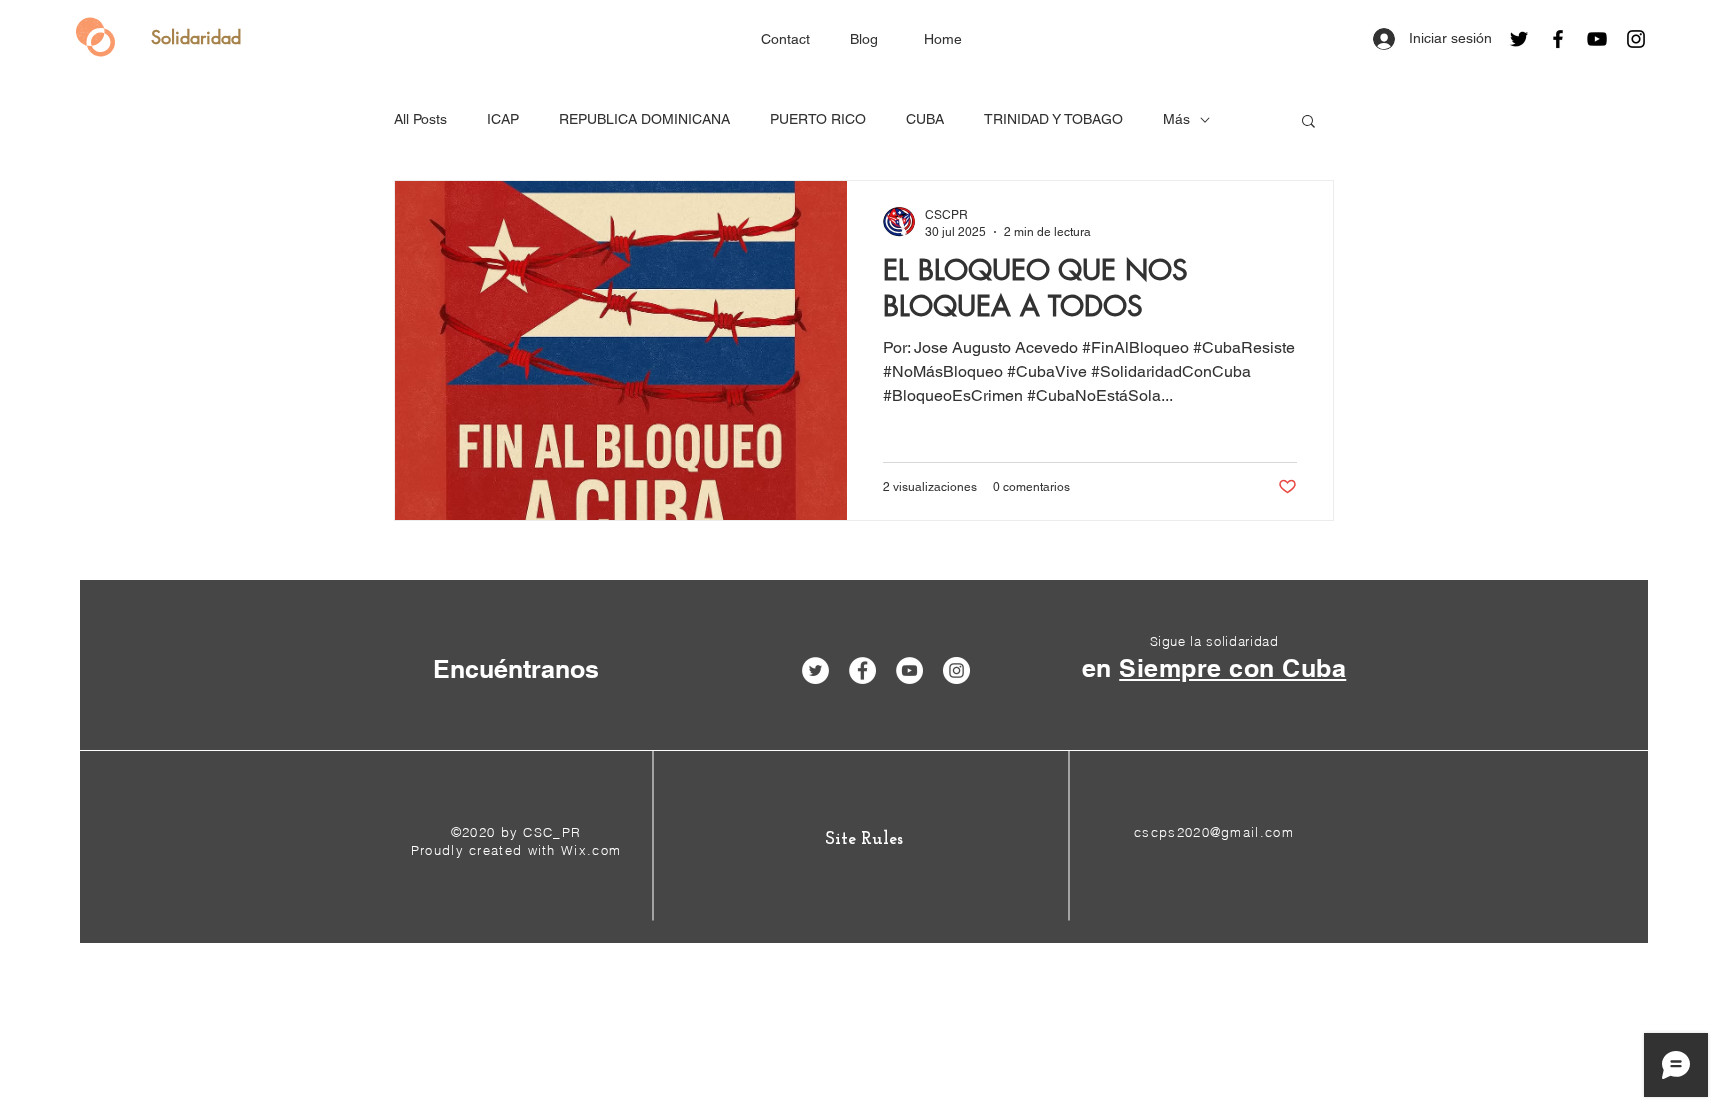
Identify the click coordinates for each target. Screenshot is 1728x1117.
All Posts (420, 119)
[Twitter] (1519, 39)
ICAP (503, 119)
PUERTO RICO (818, 119)
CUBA (925, 119)
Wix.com (591, 850)
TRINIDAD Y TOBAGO (1053, 119)
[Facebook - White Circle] (862, 670)
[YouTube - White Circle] (909, 670)
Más (1176, 119)
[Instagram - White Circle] (956, 670)
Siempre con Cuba (1232, 668)
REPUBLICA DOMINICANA (644, 119)
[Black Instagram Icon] (1636, 39)
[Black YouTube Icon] (1597, 39)
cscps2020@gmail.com (1214, 832)
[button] (1308, 122)
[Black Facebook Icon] (1558, 39)
